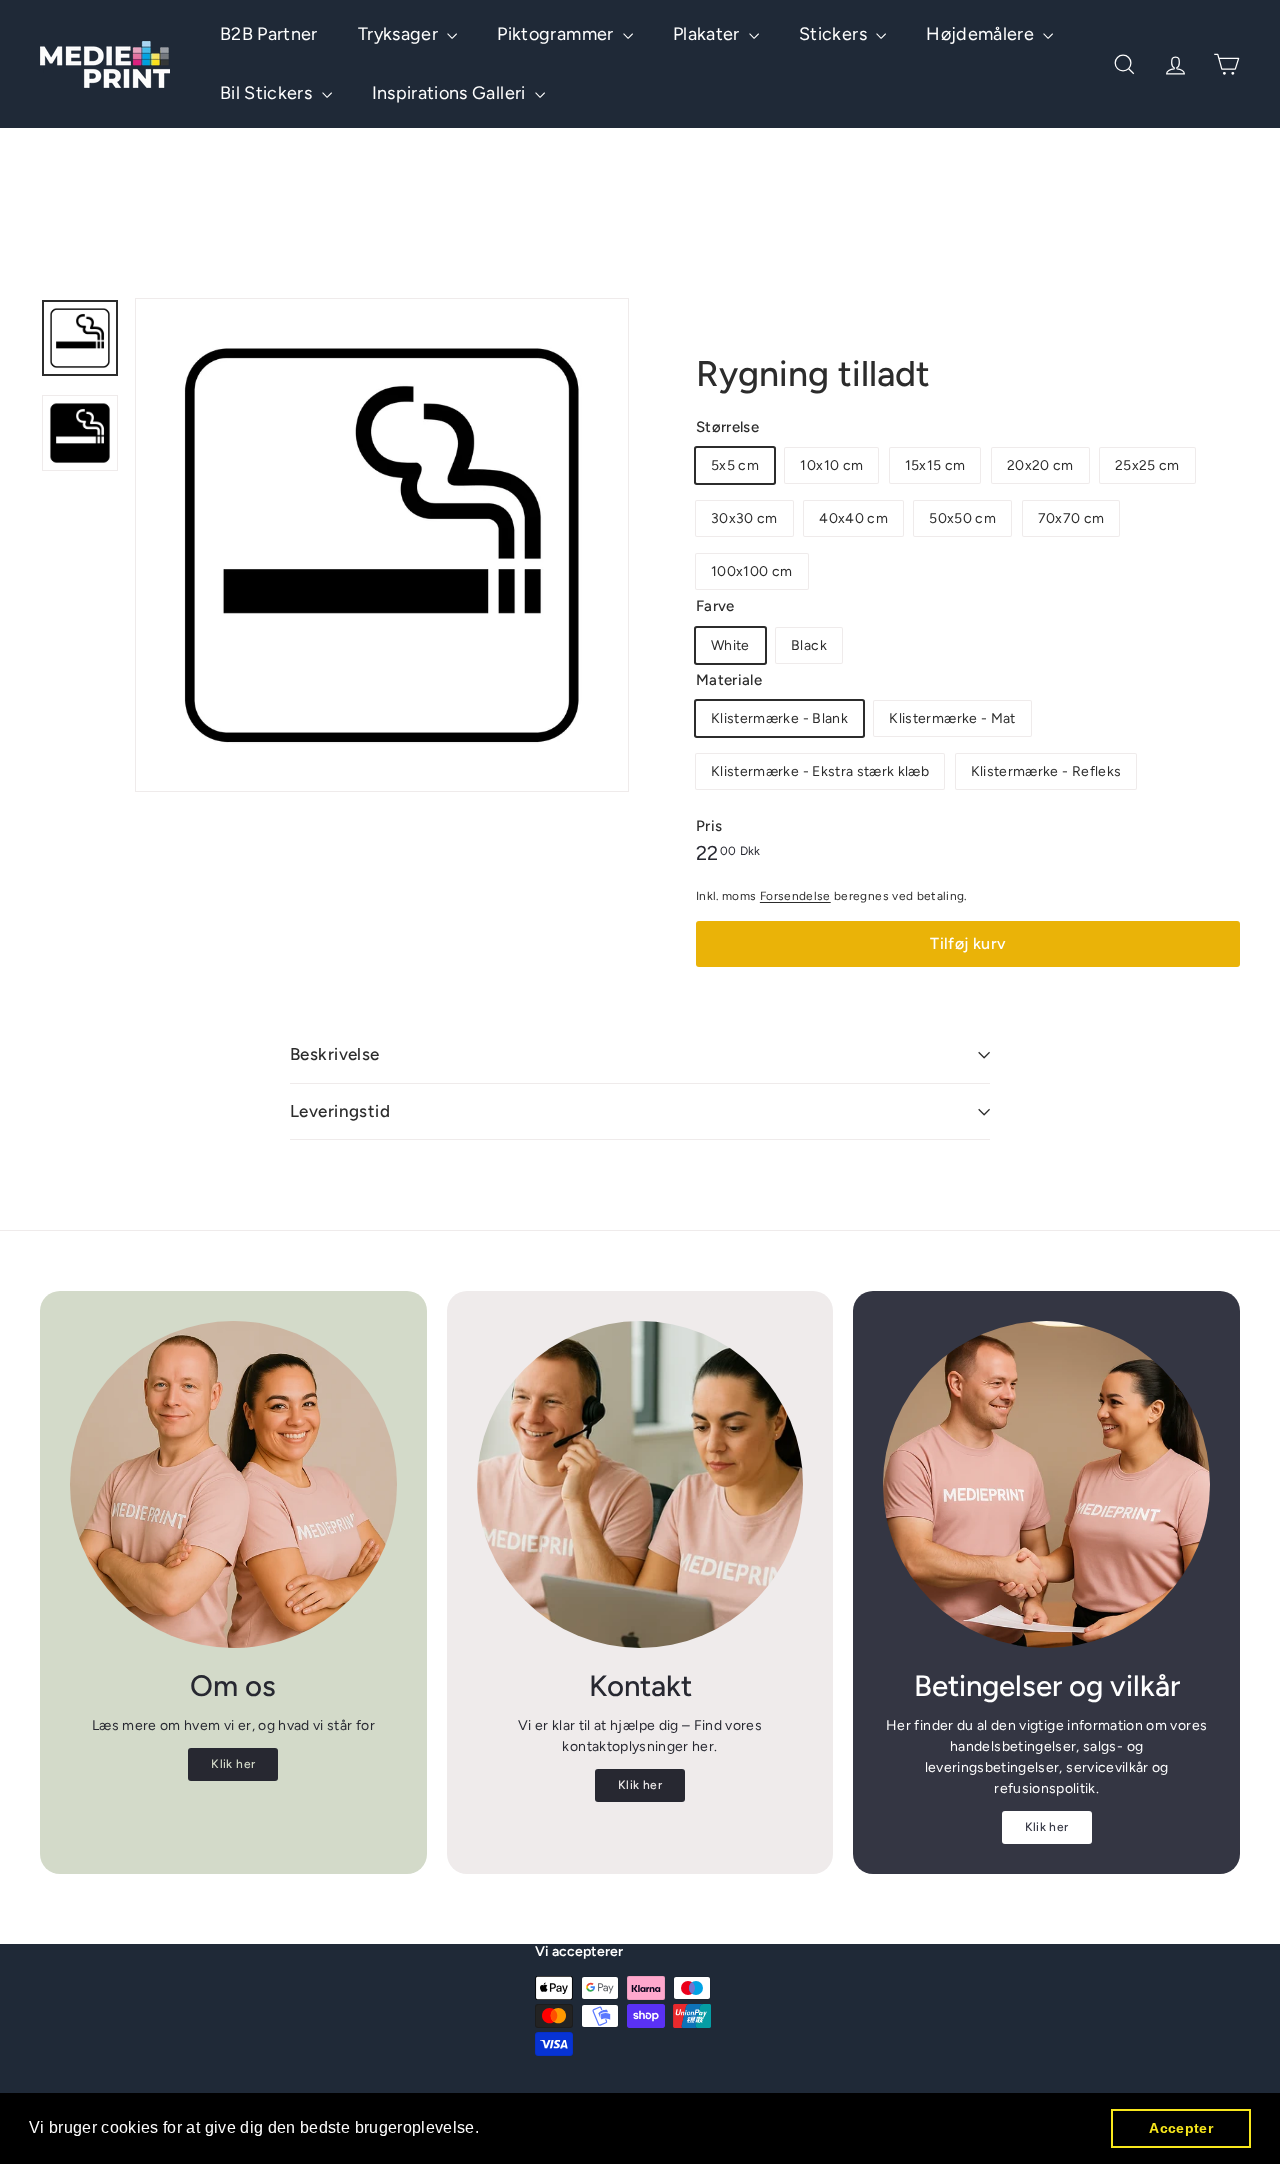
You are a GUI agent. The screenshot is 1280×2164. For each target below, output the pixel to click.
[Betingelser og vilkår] (1046, 1484)
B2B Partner (269, 34)
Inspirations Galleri (451, 93)
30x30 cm (744, 518)
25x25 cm (1147, 465)
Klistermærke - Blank (779, 718)
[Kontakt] (640, 1484)
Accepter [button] (1181, 2128)
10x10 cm (831, 465)
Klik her (233, 1764)
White (730, 645)
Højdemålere (982, 34)
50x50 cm (962, 518)
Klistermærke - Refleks (1046, 771)
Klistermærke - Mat (952, 718)
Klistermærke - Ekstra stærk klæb (820, 771)
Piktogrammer (557, 34)
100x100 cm (752, 571)
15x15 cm (935, 465)
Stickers (835, 34)
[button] (487, 2130)
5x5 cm (735, 465)
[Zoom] (382, 545)
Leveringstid (340, 1111)
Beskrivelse (335, 1054)
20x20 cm (1040, 465)
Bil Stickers (268, 93)
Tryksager (400, 34)
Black (809, 645)
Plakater (708, 34)
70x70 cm (1071, 518)
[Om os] (233, 1484)
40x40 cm (853, 518)
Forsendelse (795, 896)
